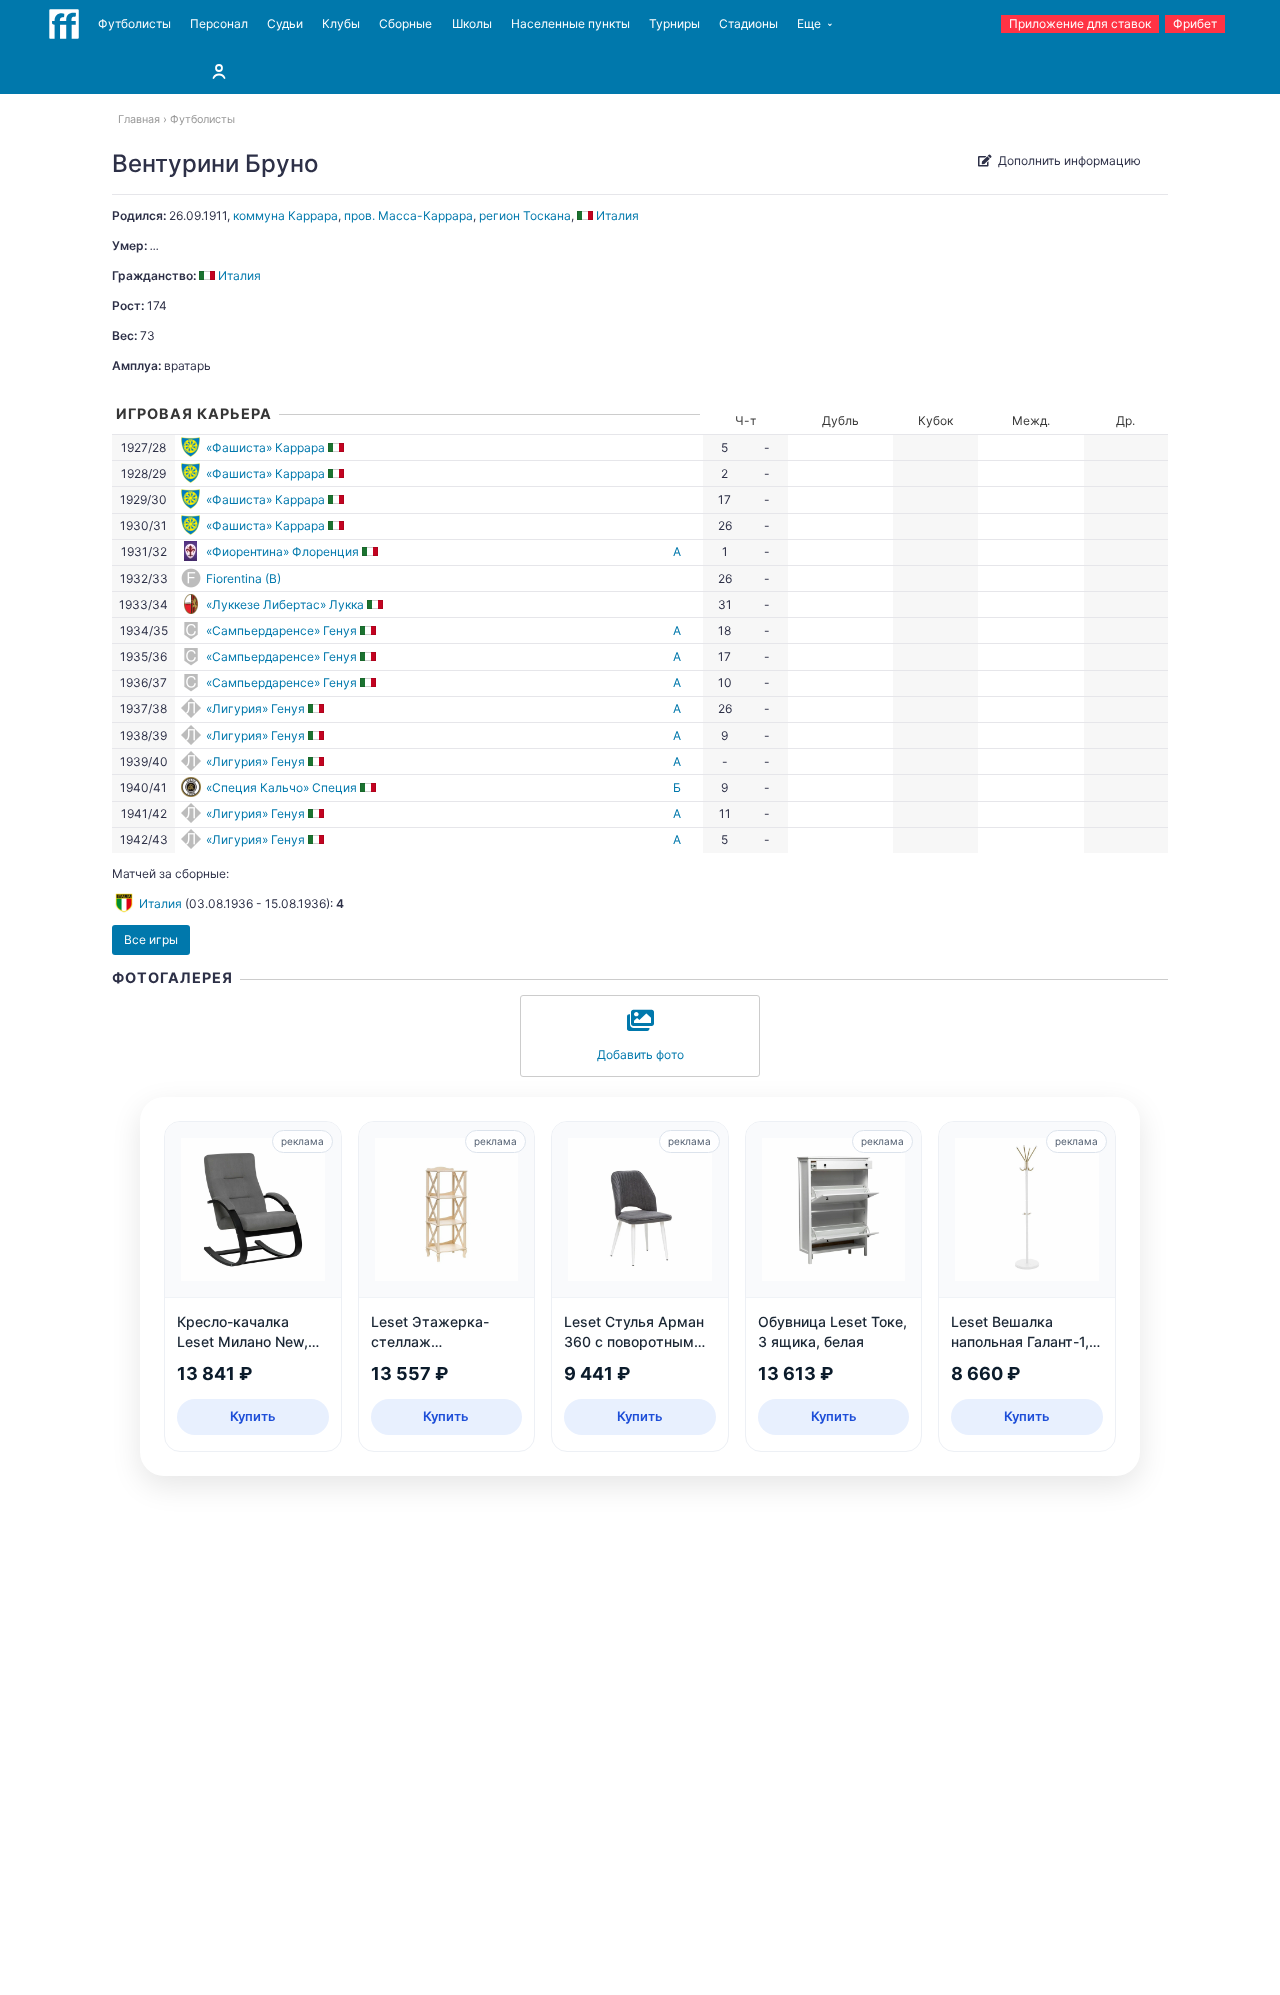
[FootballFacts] (64, 24)
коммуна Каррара (285, 215)
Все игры (151, 939)
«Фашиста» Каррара (265, 447)
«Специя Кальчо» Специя (281, 787)
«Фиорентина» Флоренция (282, 551)
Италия (160, 903)
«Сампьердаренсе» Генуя (281, 630)
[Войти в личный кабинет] (219, 71)
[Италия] (337, 447)
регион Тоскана (525, 215)
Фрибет (1195, 23)
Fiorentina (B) (243, 578)
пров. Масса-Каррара (408, 215)
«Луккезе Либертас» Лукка (285, 604)
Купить (253, 1416)
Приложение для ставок (1080, 23)
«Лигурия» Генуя (255, 708)
